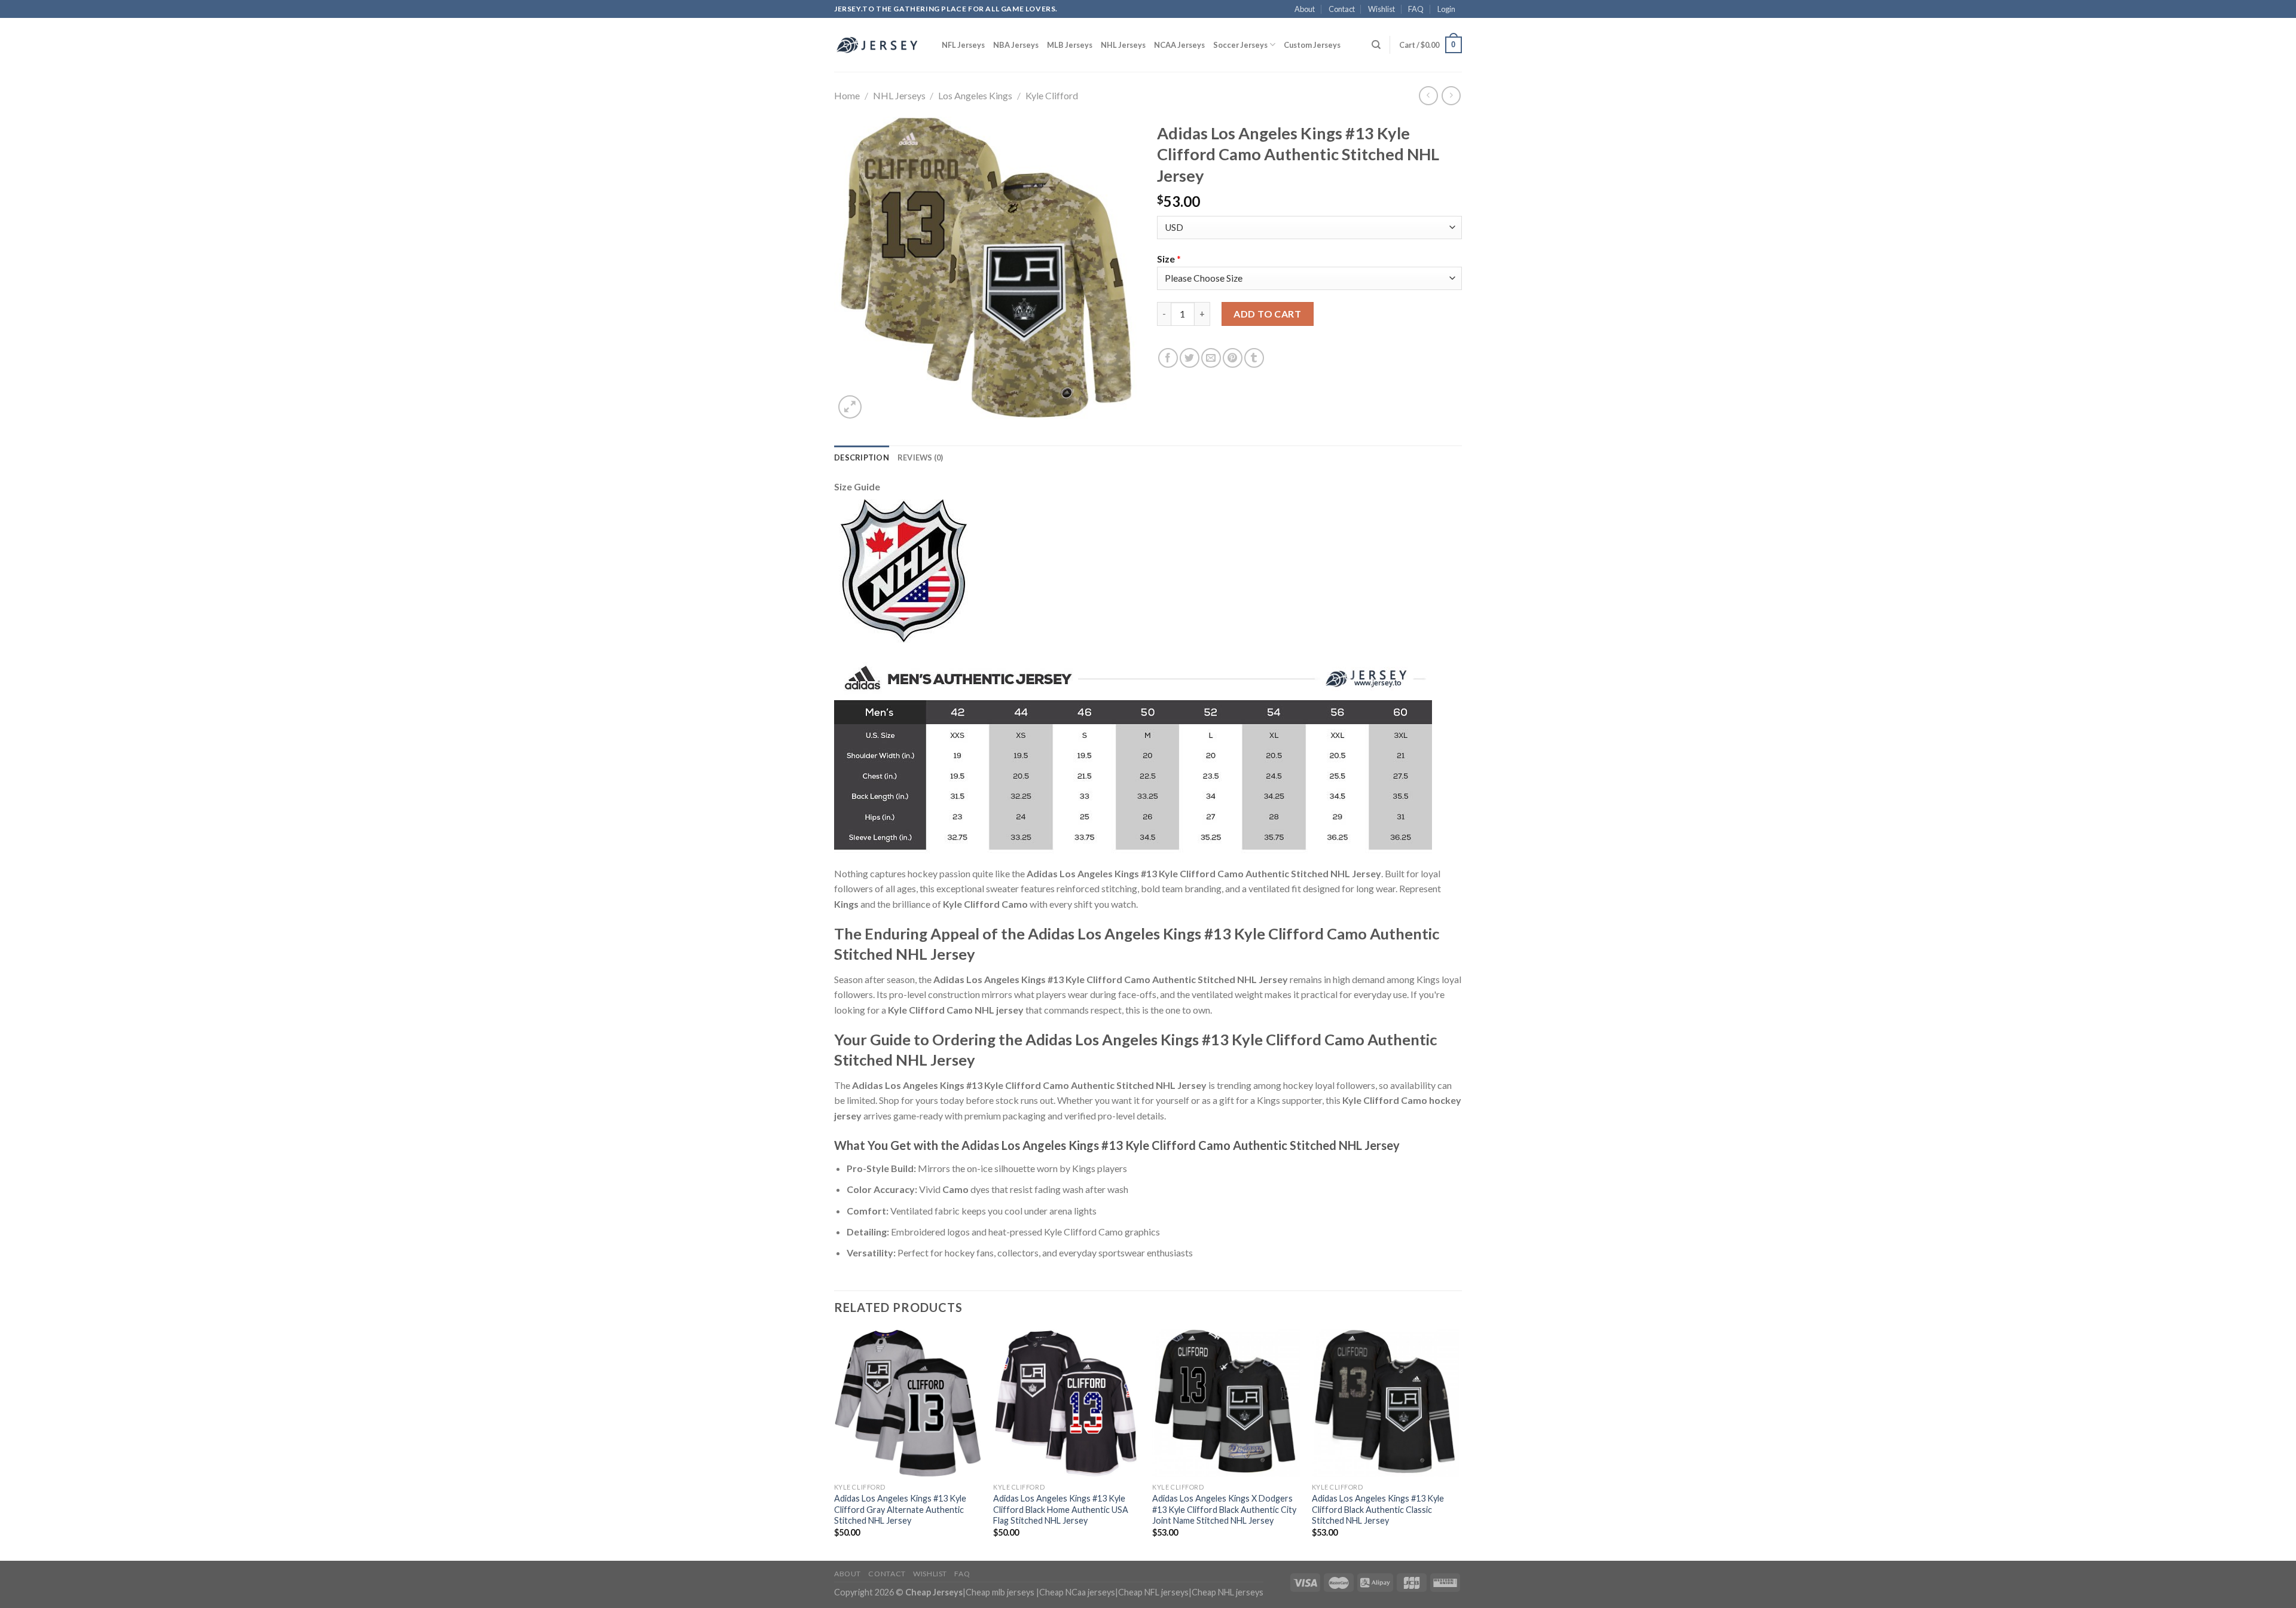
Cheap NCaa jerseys (1077, 1592)
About (1305, 9)
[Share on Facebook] (1168, 358)
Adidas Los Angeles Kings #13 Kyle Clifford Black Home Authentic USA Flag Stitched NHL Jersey (1061, 1509)
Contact (1342, 9)
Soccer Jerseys (1240, 45)
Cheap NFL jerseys (1153, 1592)
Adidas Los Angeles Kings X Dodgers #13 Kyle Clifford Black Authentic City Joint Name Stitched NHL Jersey (1224, 1509)
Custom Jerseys (1312, 45)
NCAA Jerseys (1179, 45)
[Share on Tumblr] (1254, 358)
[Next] (1458, 1444)
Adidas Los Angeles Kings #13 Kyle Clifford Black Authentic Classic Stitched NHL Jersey (1378, 1509)
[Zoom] (850, 407)
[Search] (1376, 45)
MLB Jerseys (1070, 45)
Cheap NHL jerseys (1228, 1592)
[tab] (862, 457)
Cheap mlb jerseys (1000, 1592)
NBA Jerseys (1016, 45)
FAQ (1416, 9)
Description (862, 457)
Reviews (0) (920, 457)
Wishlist (1381, 9)
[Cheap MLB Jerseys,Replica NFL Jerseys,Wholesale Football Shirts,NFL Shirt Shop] (879, 45)
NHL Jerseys (1123, 45)
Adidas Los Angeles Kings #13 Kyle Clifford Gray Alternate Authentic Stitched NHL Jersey (900, 1509)
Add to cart (1267, 314)
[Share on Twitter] (1190, 358)
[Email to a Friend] (1211, 358)
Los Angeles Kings (975, 95)
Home (847, 95)
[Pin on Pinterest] (1233, 358)
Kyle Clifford (1052, 95)
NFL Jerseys (963, 45)
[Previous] (835, 1444)
